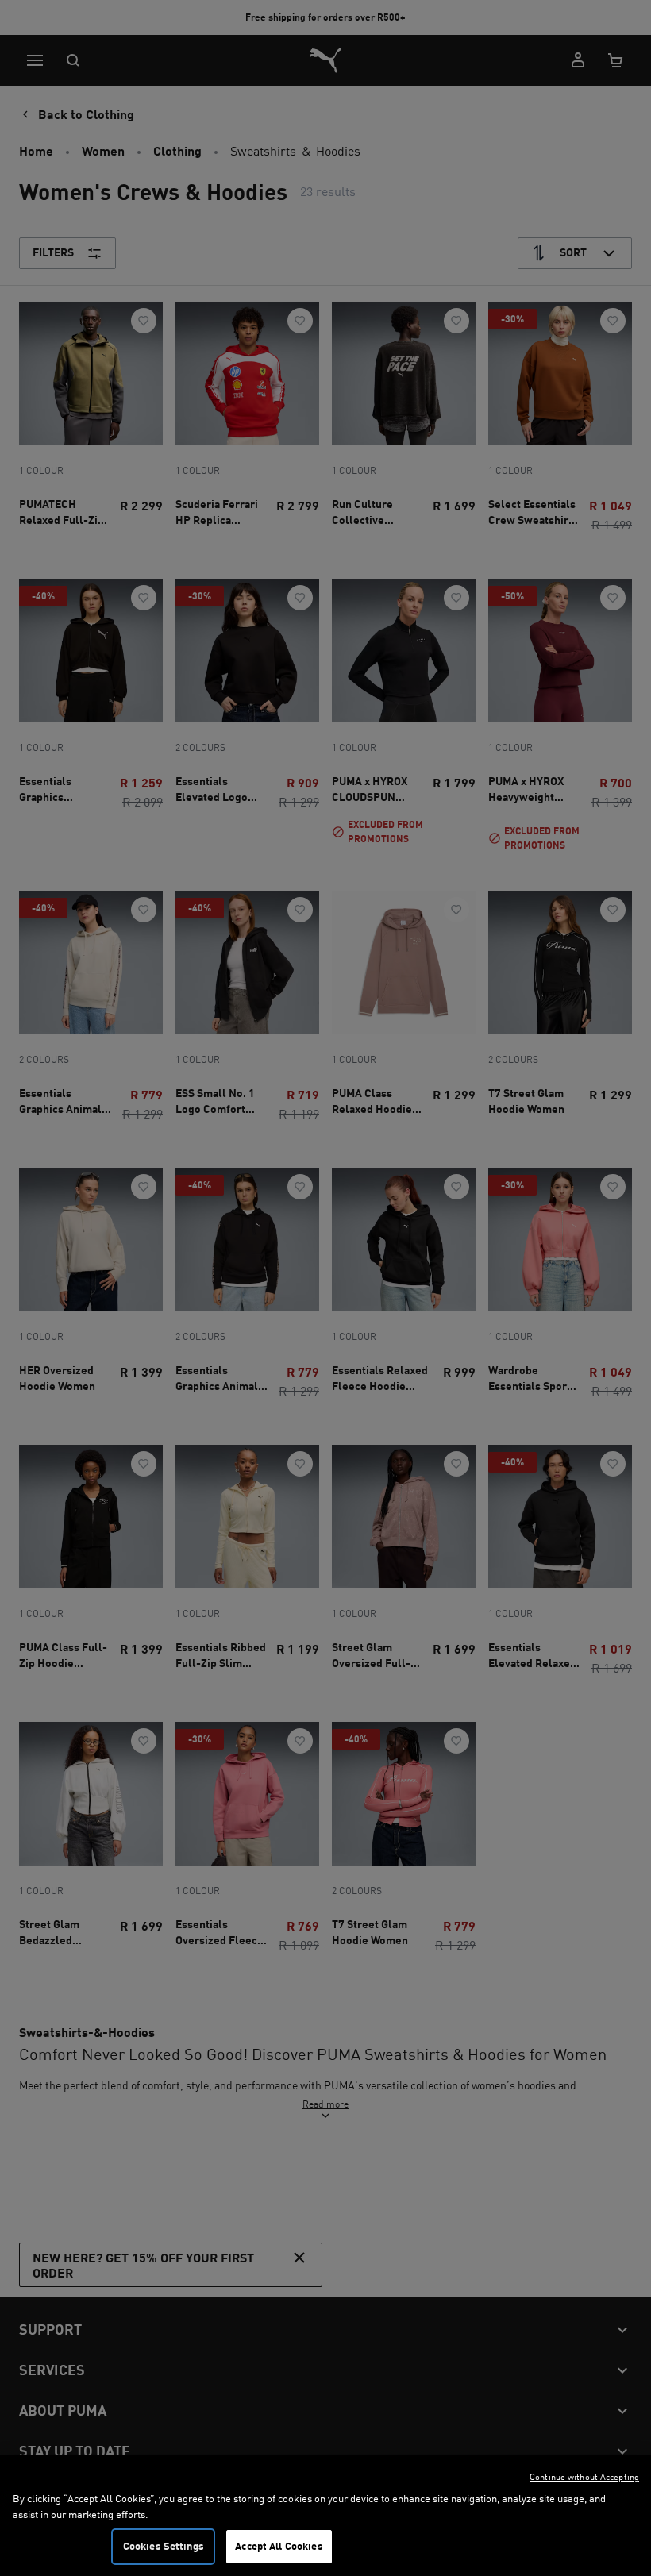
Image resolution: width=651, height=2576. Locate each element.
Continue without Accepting (584, 2477)
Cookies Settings (164, 2546)
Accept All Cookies (279, 2546)
